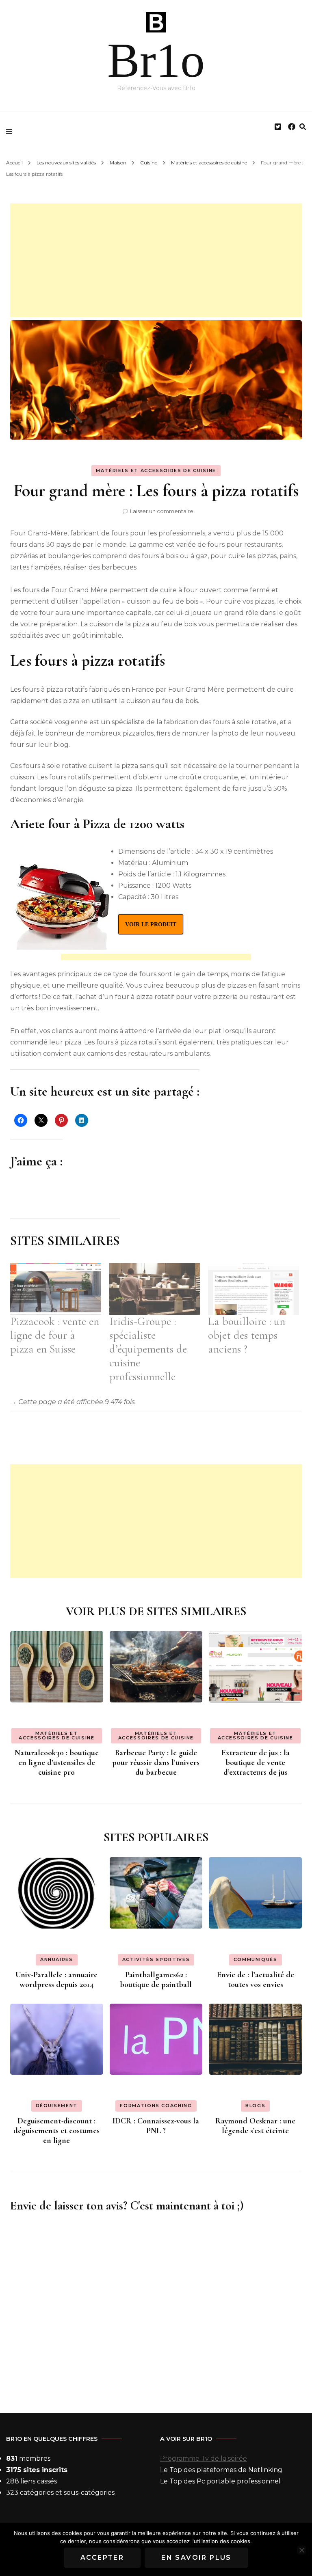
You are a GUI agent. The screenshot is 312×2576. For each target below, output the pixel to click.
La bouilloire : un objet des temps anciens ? (247, 1335)
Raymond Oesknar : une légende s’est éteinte (255, 2126)
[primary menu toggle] (11, 132)
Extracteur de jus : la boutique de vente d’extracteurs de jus (256, 1763)
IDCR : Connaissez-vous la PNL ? (156, 2126)
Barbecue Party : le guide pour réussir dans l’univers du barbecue (156, 1763)
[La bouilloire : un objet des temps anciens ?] (253, 1289)
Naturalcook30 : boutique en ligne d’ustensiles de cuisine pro (57, 1763)
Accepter (102, 2558)
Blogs (255, 2106)
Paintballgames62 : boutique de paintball (156, 1980)
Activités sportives (156, 1959)
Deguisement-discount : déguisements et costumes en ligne (56, 2131)
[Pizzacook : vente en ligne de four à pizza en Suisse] (56, 1289)
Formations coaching (156, 2106)
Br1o (156, 60)
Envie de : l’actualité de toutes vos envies (256, 1980)
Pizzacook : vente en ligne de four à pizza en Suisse (55, 1335)
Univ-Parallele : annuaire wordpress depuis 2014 (56, 1980)
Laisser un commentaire (162, 511)
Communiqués (256, 1959)
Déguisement (57, 2106)
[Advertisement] (156, 260)
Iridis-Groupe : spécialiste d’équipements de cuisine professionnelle (148, 1349)
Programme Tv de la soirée (204, 2458)
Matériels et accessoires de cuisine (156, 470)
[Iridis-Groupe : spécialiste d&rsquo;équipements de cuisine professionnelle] (155, 1289)
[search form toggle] (303, 127)
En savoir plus (196, 2558)
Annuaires (57, 1959)
